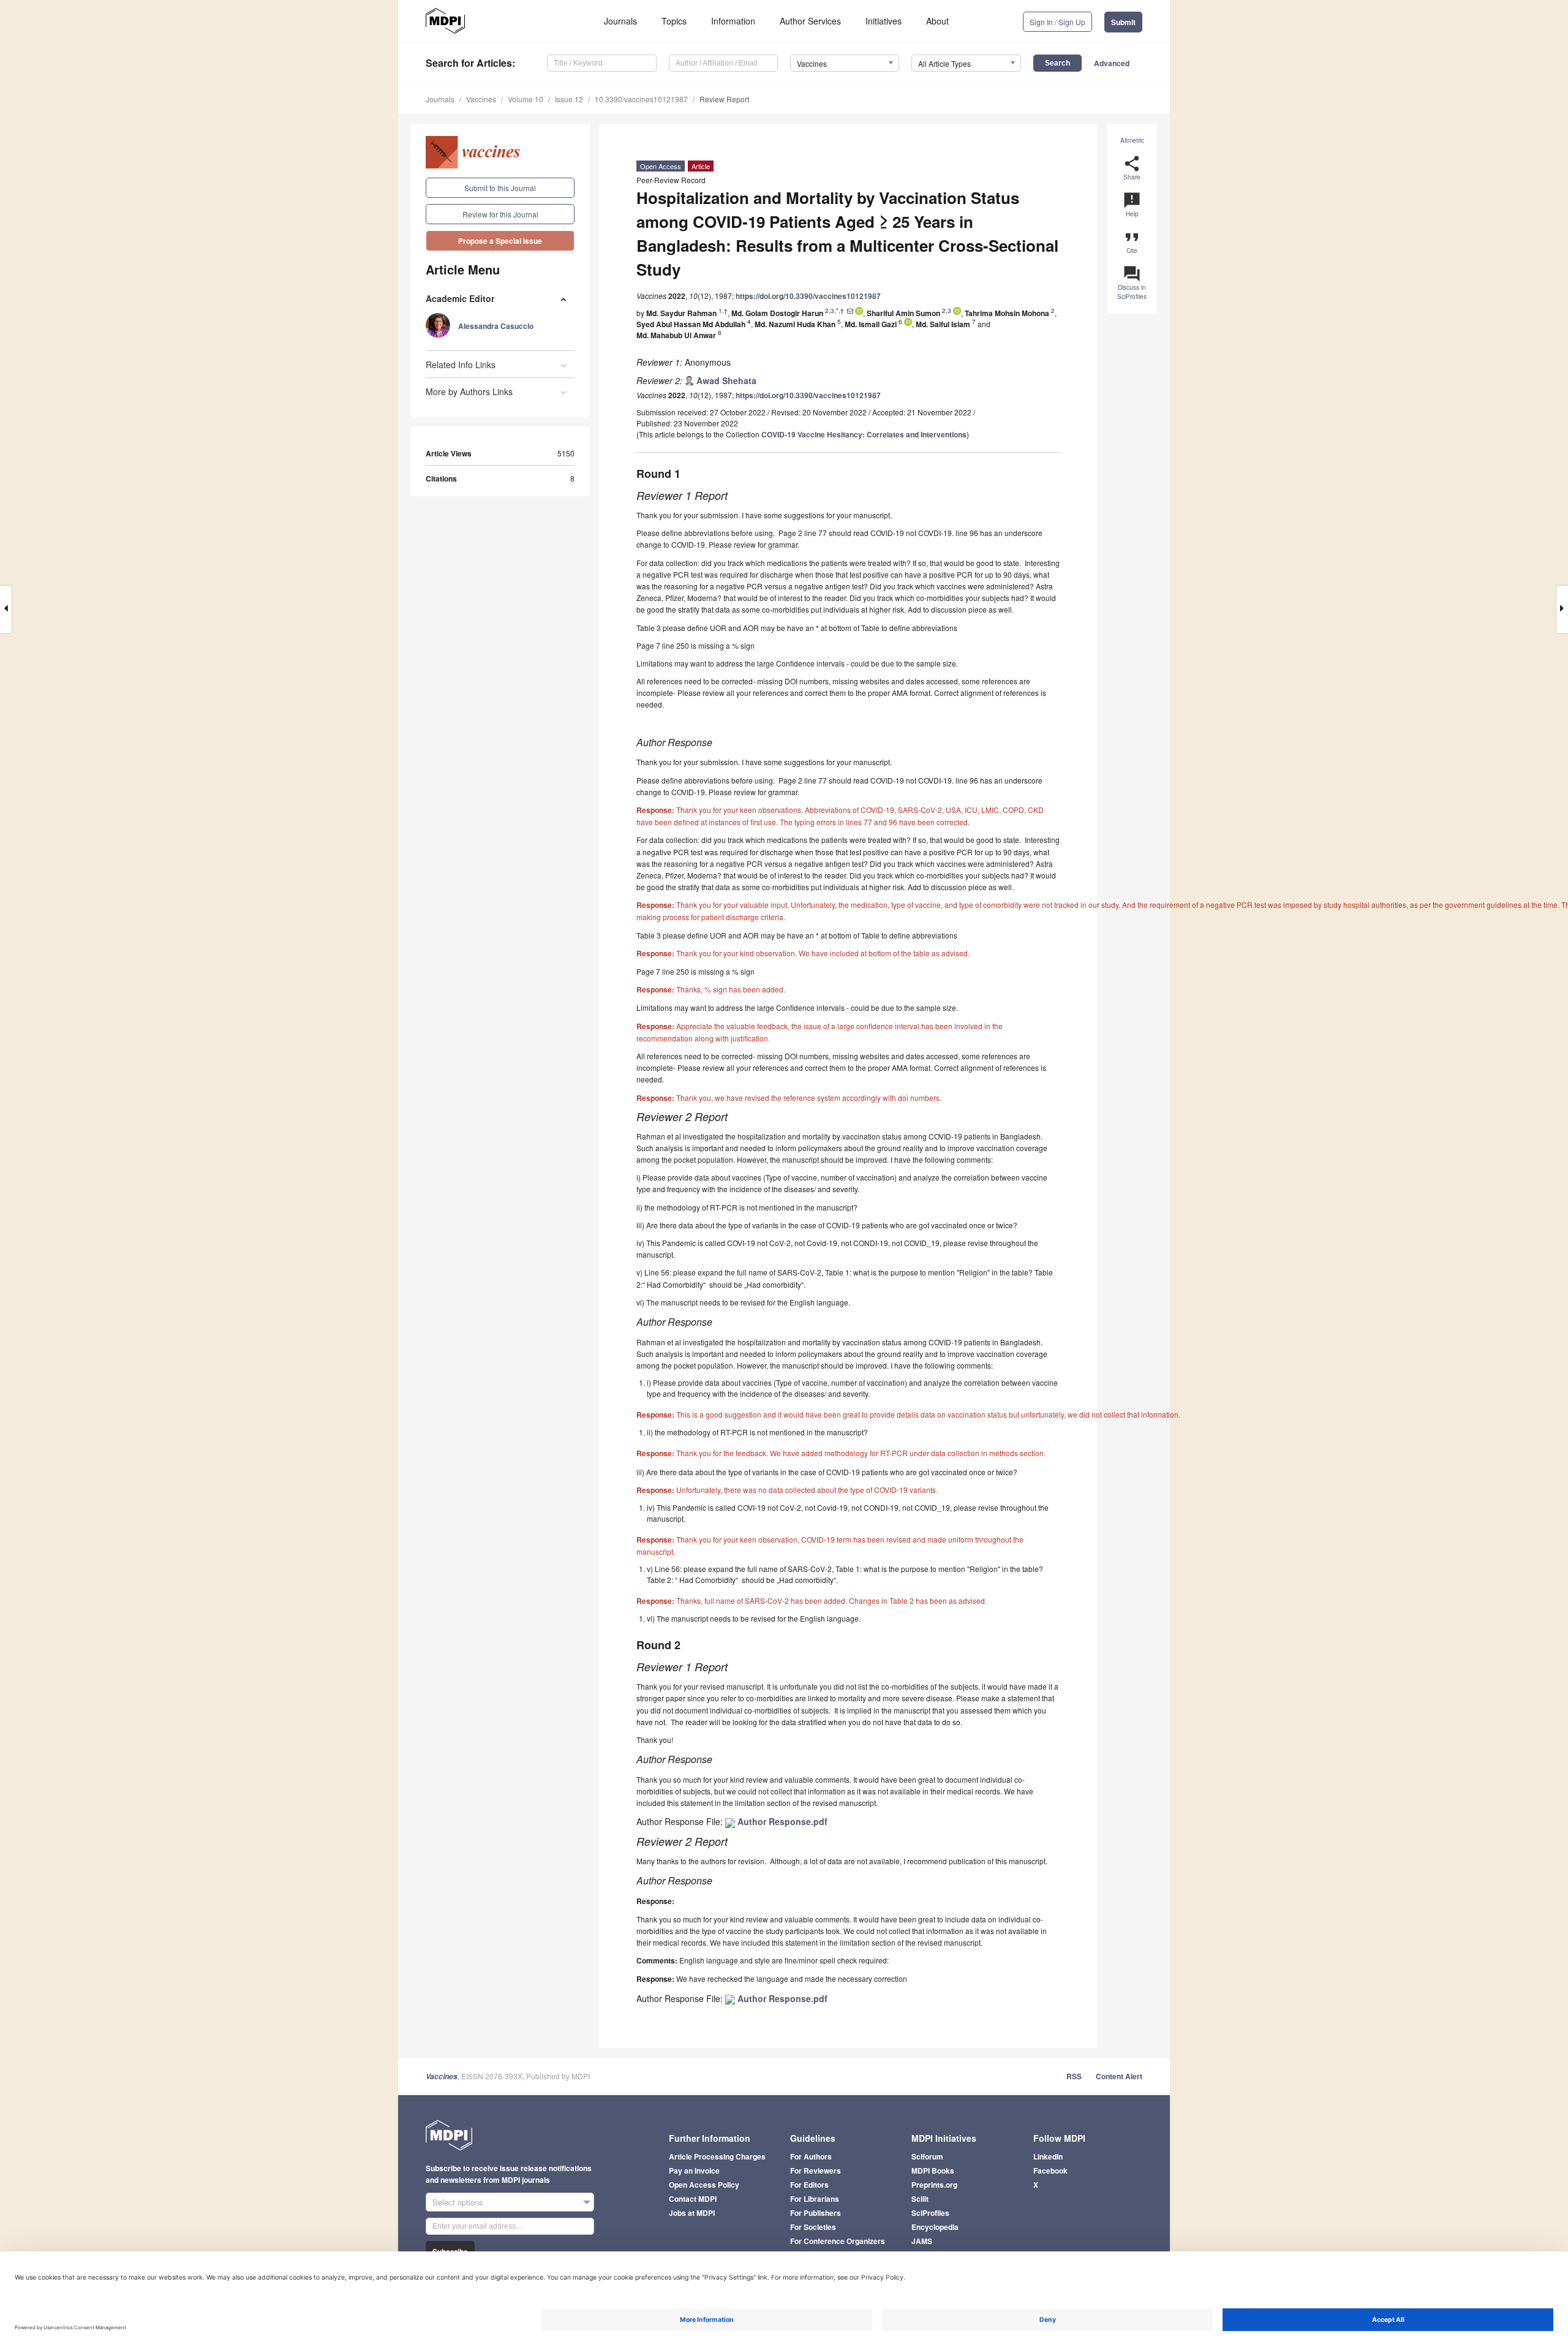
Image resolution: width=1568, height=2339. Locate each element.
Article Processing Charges (717, 2156)
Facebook (1050, 2171)
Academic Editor (460, 298)
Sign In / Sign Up (1057, 22)
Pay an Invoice (694, 2171)
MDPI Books (933, 2171)
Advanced (1112, 63)
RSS (1074, 2076)
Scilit (920, 2199)
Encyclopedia (935, 2227)
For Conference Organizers (838, 2241)
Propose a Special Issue (500, 241)
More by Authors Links (469, 391)
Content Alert (1119, 2076)
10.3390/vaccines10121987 (641, 99)
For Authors (811, 2156)
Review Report (724, 99)
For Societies (813, 2227)
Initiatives (884, 21)
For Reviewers (816, 2171)
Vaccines (481, 99)
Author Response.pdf (781, 1821)
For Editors (809, 2185)
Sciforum (927, 2156)
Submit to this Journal (500, 188)
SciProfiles (930, 2213)
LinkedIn (1048, 2156)
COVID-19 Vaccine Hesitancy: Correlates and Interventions (864, 434)
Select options (458, 2202)
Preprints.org (934, 2185)
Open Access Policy (704, 2185)
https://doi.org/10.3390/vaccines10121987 (808, 296)
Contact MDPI (693, 2199)
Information (733, 21)
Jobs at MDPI (692, 2213)
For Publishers (816, 2213)
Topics (674, 21)
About (937, 21)
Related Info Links (461, 365)
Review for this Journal (500, 214)
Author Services (810, 21)
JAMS (922, 2241)
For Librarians (815, 2199)
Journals (620, 21)
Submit (1123, 22)
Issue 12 (569, 99)
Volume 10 (526, 99)
